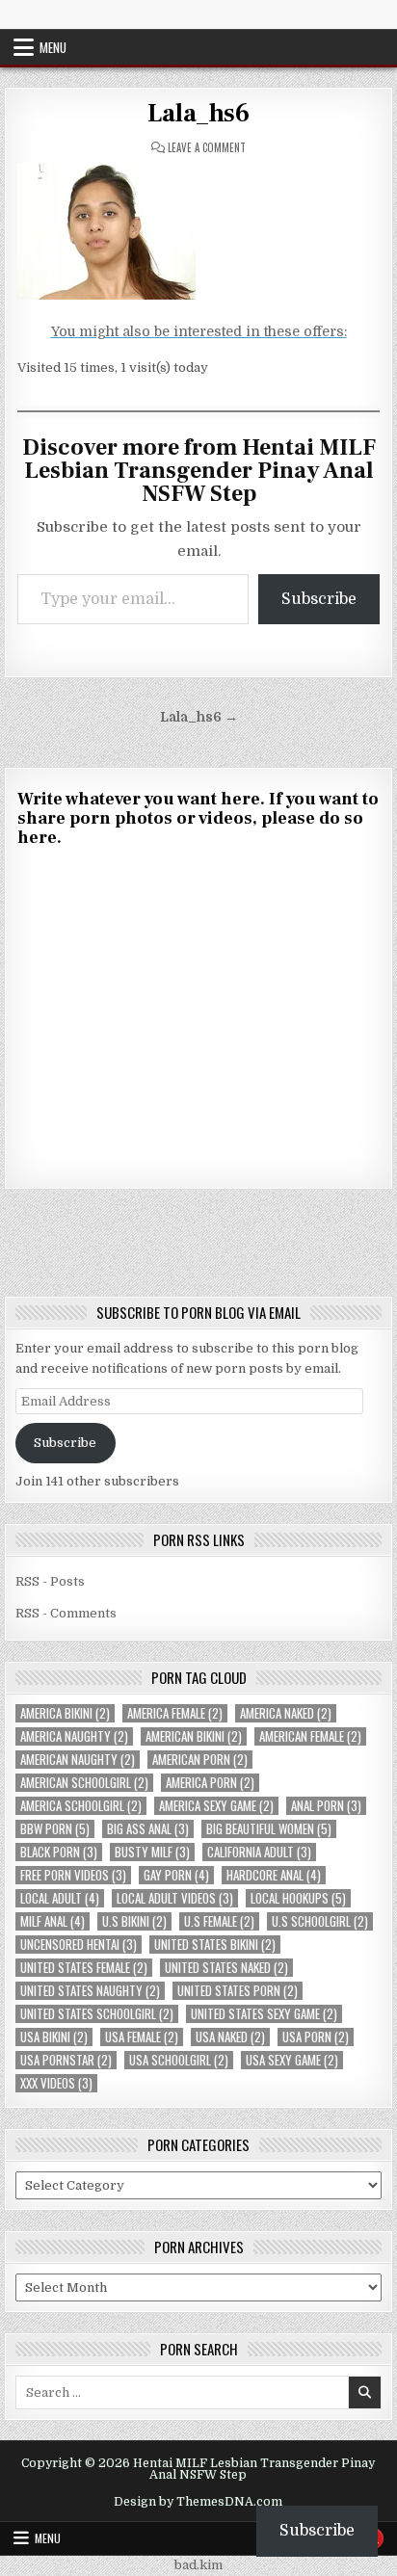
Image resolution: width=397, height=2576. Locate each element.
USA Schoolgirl (179, 2060)
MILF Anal (53, 1921)
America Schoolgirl (81, 1806)
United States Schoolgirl (97, 2014)
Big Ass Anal (148, 1829)
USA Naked (230, 2037)
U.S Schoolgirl (320, 1921)
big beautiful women (269, 1829)
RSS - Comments (66, 1613)
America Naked (286, 1713)
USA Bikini (54, 2037)
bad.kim (198, 2565)
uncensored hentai (79, 1945)
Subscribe (319, 599)
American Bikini (194, 1736)
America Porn (210, 1783)
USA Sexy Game (292, 2060)
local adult (60, 1898)
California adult (259, 1852)
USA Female (142, 2037)
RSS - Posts (50, 1581)
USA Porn (316, 2037)
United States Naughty (90, 1991)
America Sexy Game (216, 1806)
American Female (310, 1736)
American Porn (200, 1760)
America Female (175, 1713)
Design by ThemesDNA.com (198, 2502)
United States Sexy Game (264, 2014)
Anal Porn (326, 1806)
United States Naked (226, 1968)
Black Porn (59, 1852)
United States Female (84, 1968)
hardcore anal (274, 1875)
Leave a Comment (207, 148)
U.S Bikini (134, 1921)
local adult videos (175, 1898)
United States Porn (238, 1991)
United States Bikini (215, 1945)
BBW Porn (55, 1829)
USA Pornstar (66, 2060)
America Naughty (74, 1736)
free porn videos (73, 1875)
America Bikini (65, 1713)
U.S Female (219, 1921)
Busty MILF (152, 1852)
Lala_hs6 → (199, 717)
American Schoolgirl (84, 1783)
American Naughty (78, 1760)
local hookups (298, 1898)
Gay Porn (176, 1875)
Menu (53, 47)
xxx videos (56, 2083)
